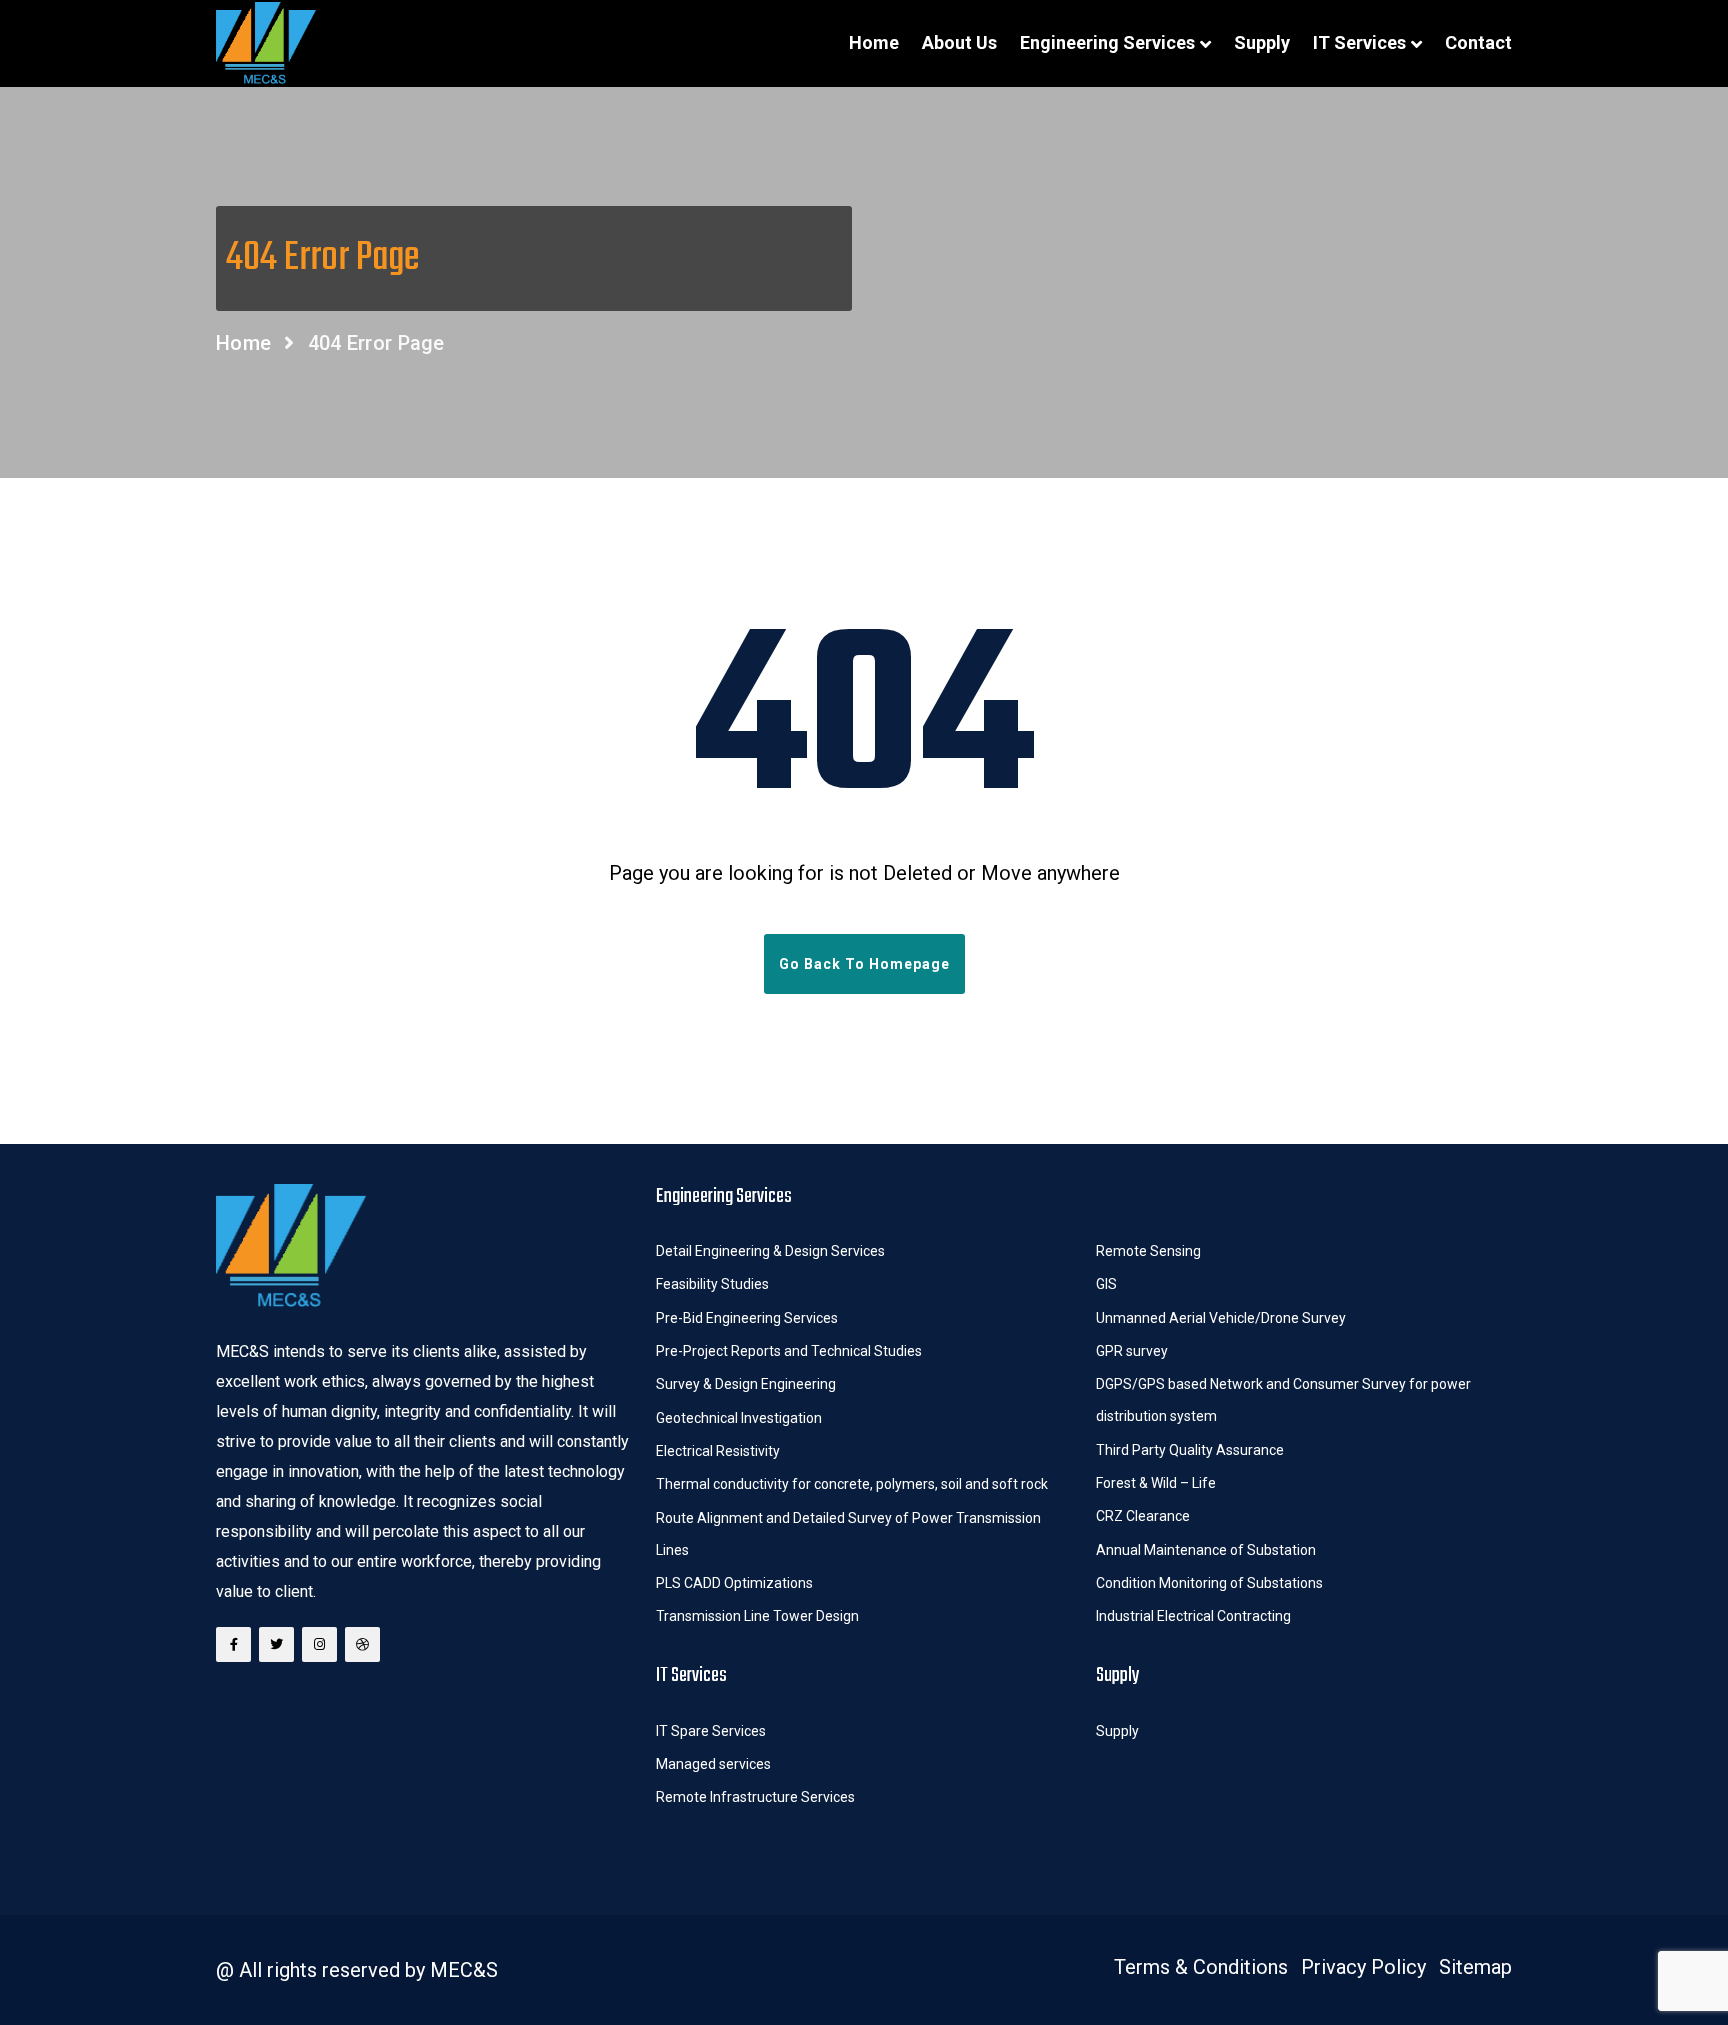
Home (874, 42)
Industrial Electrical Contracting (1193, 1616)
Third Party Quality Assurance (1190, 1450)
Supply (1262, 42)
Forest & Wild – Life (1157, 1483)
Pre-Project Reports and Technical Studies (789, 1351)
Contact (1478, 42)
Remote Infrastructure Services (755, 1797)
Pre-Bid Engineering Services (747, 1318)
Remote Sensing (1148, 1251)
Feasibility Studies (712, 1284)
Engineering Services (1107, 42)
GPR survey (1132, 1351)
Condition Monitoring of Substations (1211, 1583)
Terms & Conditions (1201, 1967)
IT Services (1359, 42)
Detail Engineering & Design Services (770, 1251)
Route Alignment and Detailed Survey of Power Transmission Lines (848, 1534)
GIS (1106, 1284)
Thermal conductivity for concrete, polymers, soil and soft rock (852, 1484)
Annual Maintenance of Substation (1206, 1550)
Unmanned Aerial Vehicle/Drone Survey (1221, 1318)
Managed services (713, 1764)
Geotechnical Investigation (739, 1418)
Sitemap (1475, 1967)
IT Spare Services (711, 1731)
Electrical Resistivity (718, 1451)
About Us (959, 42)
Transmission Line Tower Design (757, 1616)
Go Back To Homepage (864, 964)
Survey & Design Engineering (746, 1384)
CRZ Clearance (1143, 1516)
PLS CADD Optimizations (734, 1583)
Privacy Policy (1363, 1967)
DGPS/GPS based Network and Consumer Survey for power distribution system (1283, 1400)
